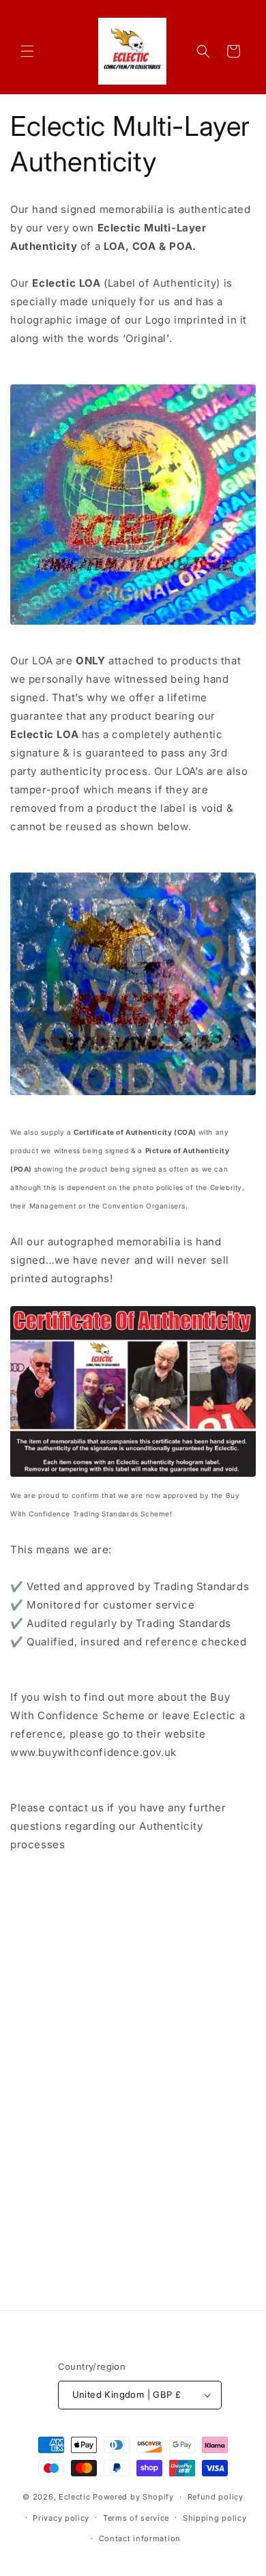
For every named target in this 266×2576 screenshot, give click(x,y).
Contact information (140, 2538)
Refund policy (216, 2497)
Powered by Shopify (133, 2497)
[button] (27, 51)
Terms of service (136, 2518)
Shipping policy (215, 2518)
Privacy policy (61, 2518)
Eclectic (75, 2497)
